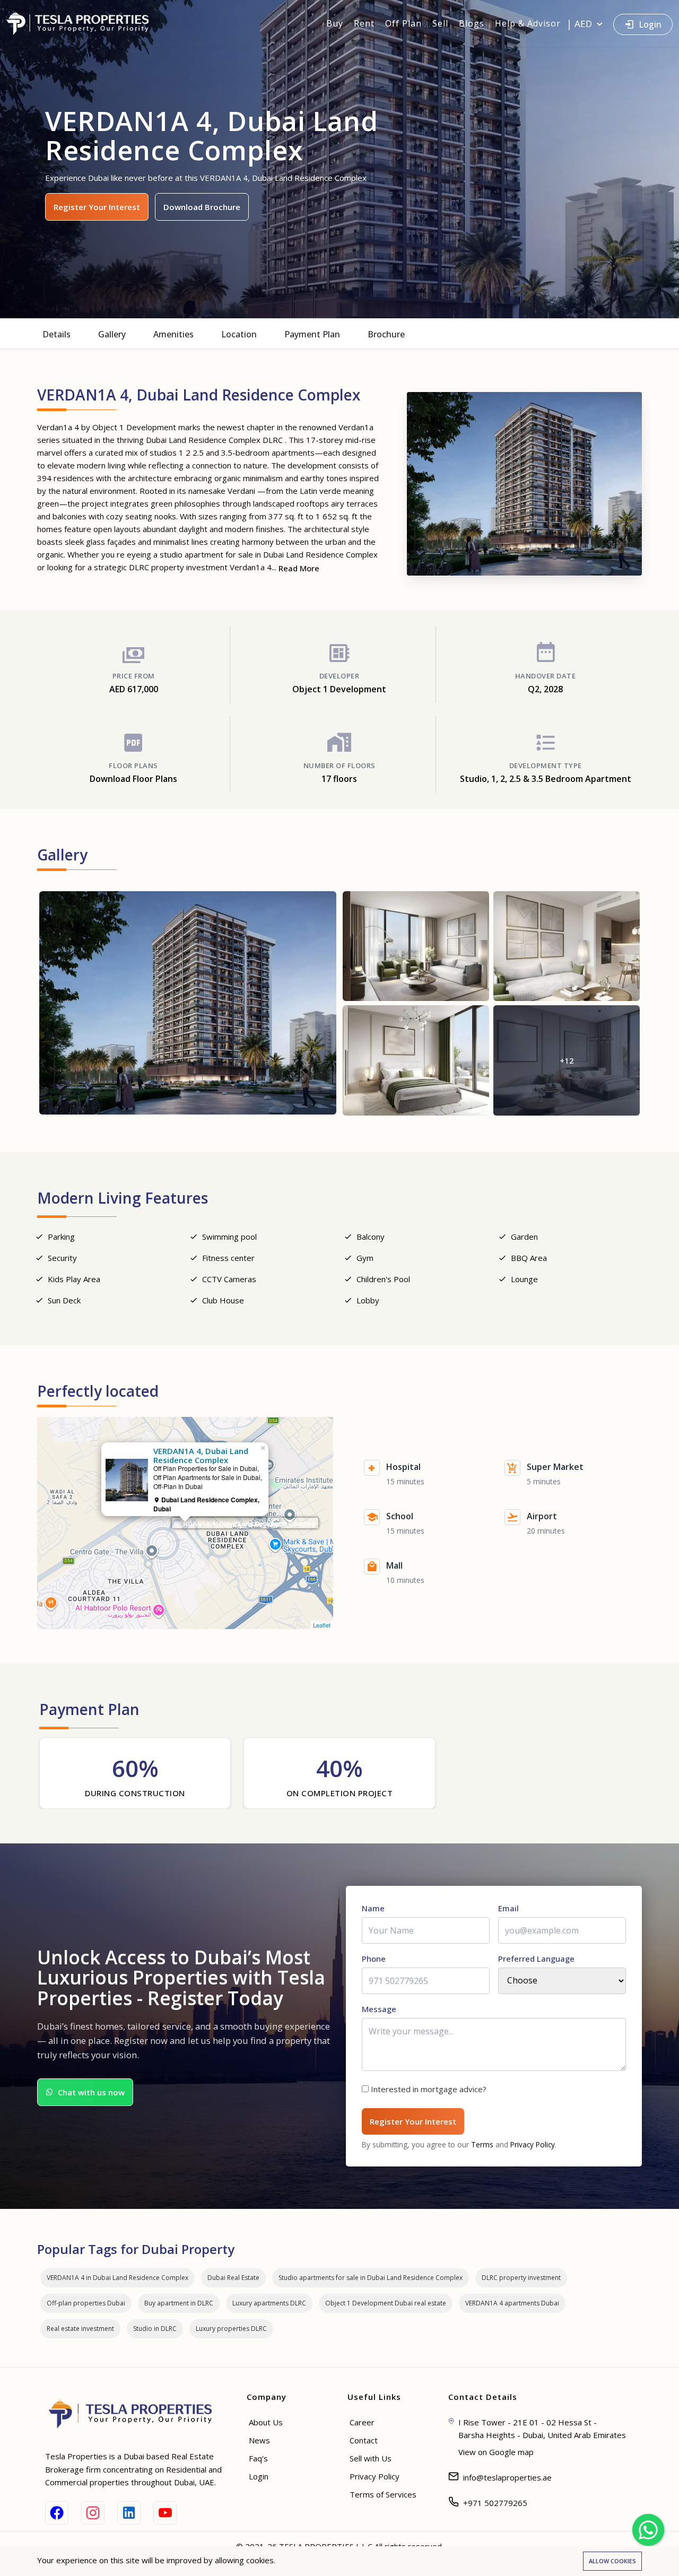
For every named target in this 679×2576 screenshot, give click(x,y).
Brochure (386, 334)
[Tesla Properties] (82, 23)
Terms (482, 2144)
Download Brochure (202, 207)
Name (373, 1908)
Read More (299, 568)
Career (362, 2422)
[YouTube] (165, 2513)
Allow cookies (612, 2561)
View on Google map (496, 2452)
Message (379, 2009)
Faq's (258, 2458)
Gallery (112, 334)
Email (508, 1908)
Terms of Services (383, 2494)
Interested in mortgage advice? (429, 2089)
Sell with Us (371, 2458)
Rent (364, 23)
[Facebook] (57, 2513)
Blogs (472, 23)
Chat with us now (91, 2092)
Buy (335, 23)
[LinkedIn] (129, 2513)
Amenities (173, 334)
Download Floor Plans (133, 779)
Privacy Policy (533, 2144)
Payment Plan (312, 334)
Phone (374, 1959)
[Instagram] (93, 2513)
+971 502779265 (495, 2503)
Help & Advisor (528, 23)
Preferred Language (536, 1959)
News (259, 2440)
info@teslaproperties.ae (507, 2477)
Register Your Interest (97, 207)
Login (650, 24)
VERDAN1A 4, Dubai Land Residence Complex (245, 1524)
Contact (364, 2440)
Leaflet (322, 1625)
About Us (266, 2422)
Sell (440, 23)
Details (56, 334)
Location (239, 334)
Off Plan (403, 23)
